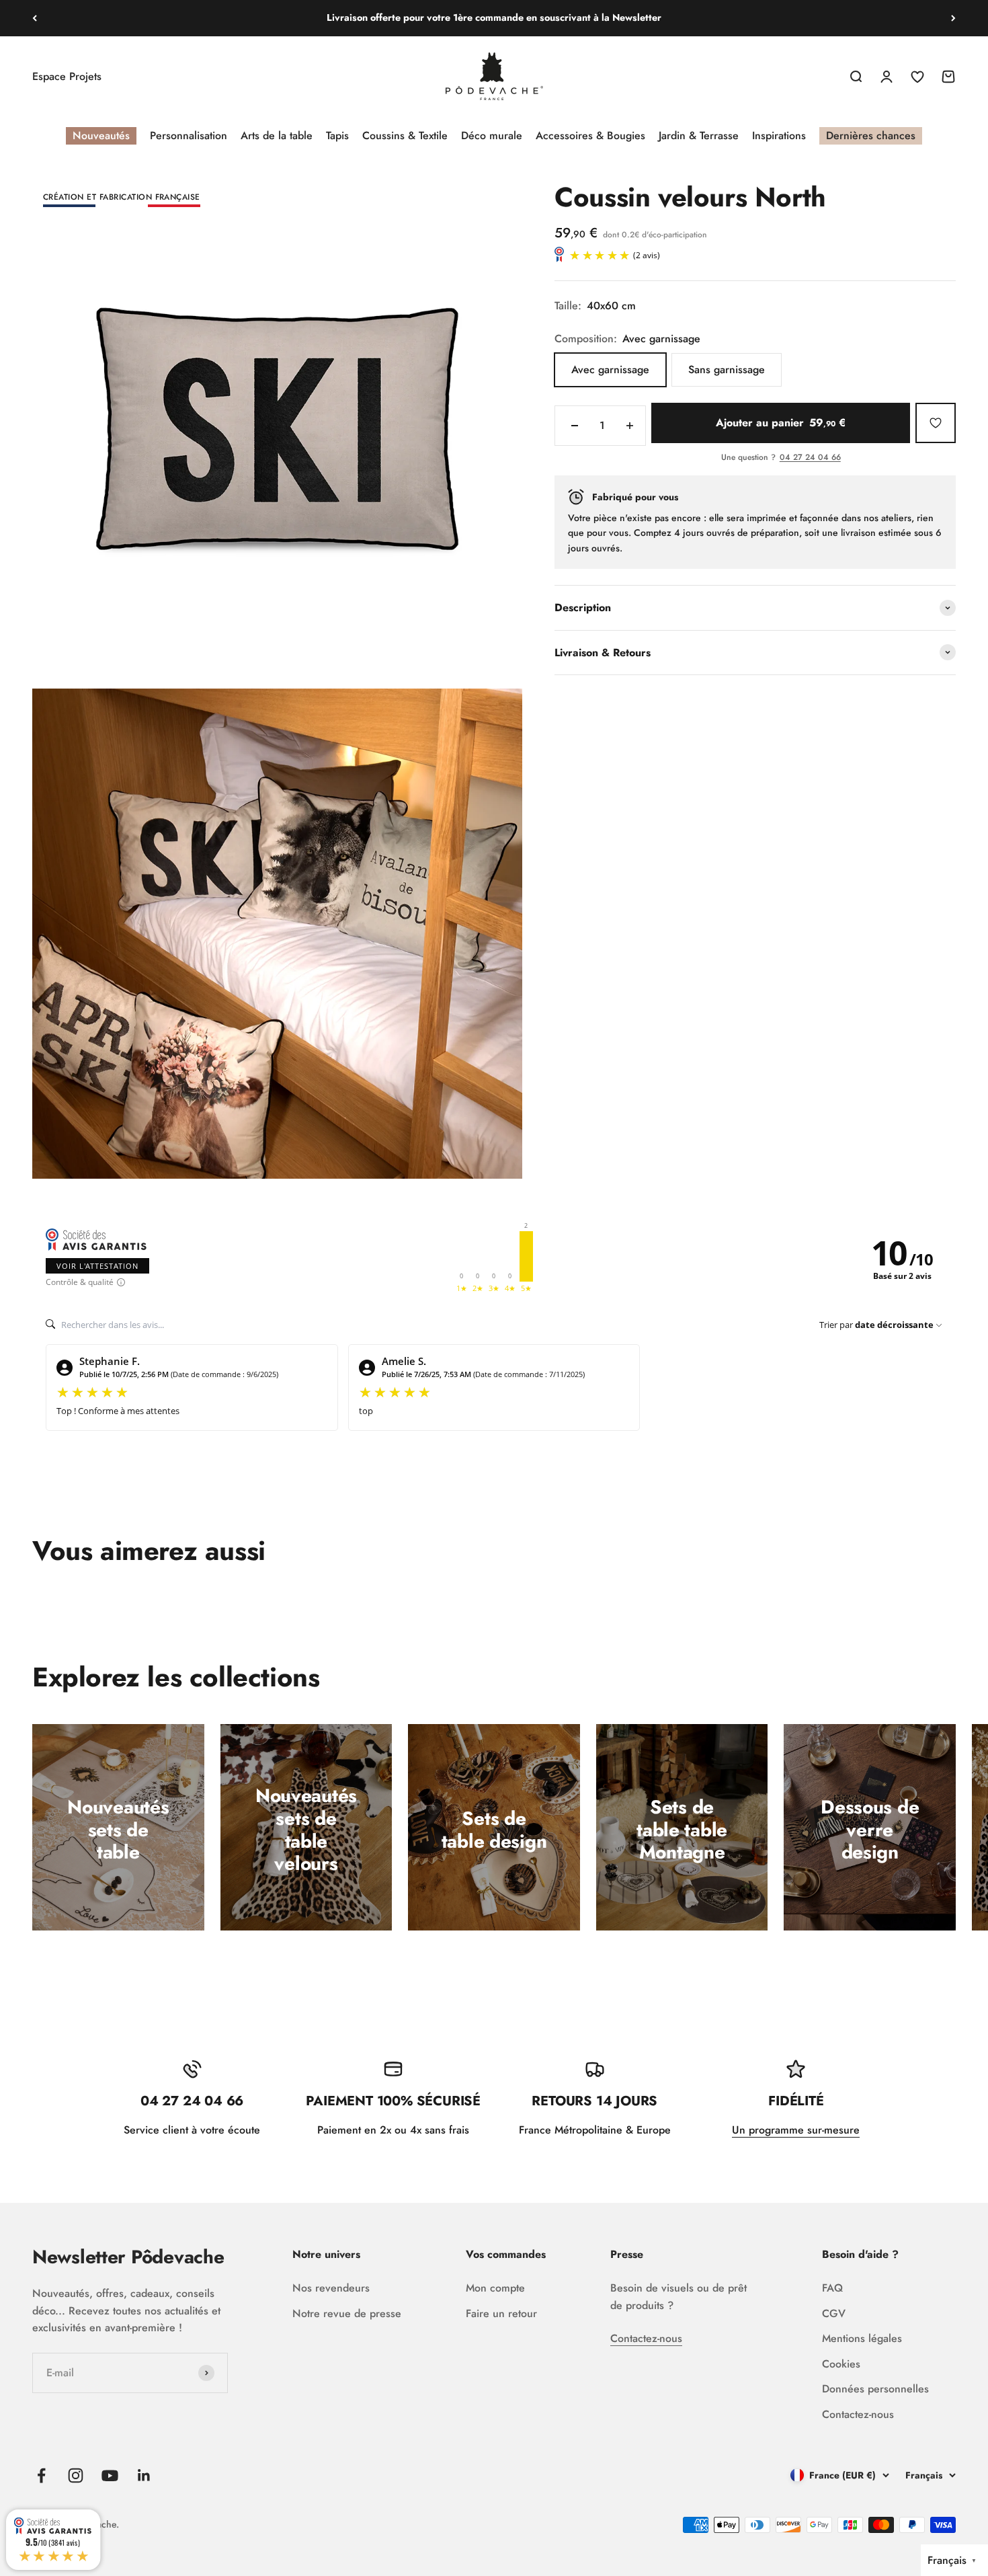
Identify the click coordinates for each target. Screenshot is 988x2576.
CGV (834, 2313)
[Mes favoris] (936, 423)
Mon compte (495, 2288)
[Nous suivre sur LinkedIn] (144, 2475)
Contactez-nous (646, 2338)
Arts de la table (277, 135)
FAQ (832, 2288)
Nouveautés (101, 135)
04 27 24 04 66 (810, 458)
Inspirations (779, 135)
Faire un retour (501, 2313)
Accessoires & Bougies (590, 135)
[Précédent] (35, 18)
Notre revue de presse (347, 2313)
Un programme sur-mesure (796, 2130)
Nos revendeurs (331, 2288)
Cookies (841, 2364)
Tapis (337, 135)
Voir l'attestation (97, 1266)
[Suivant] (953, 18)
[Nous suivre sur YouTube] (110, 2475)
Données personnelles (875, 2389)
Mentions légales (862, 2338)
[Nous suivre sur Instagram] (76, 2475)
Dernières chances (871, 135)
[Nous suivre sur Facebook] (41, 2475)
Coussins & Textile (405, 135)
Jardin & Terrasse (699, 135)
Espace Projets (67, 76)
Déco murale (492, 135)
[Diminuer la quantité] (575, 426)
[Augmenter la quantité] (630, 426)
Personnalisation (189, 135)
